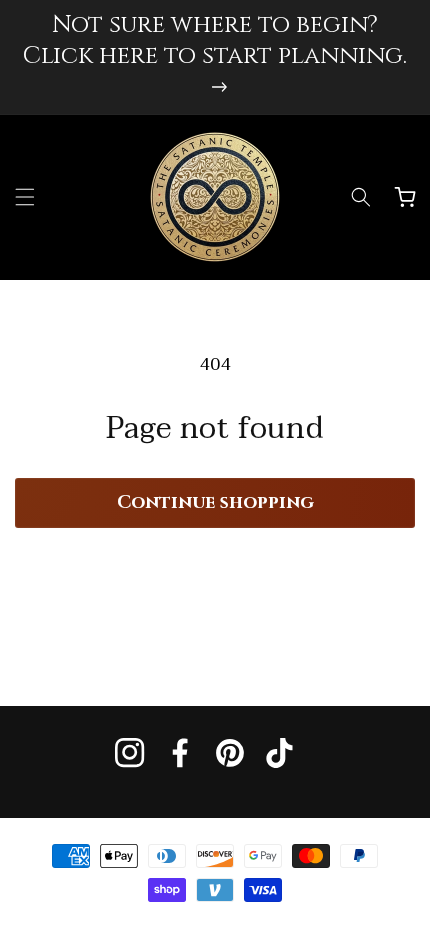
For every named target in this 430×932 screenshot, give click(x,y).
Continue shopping (215, 502)
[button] (25, 197)
